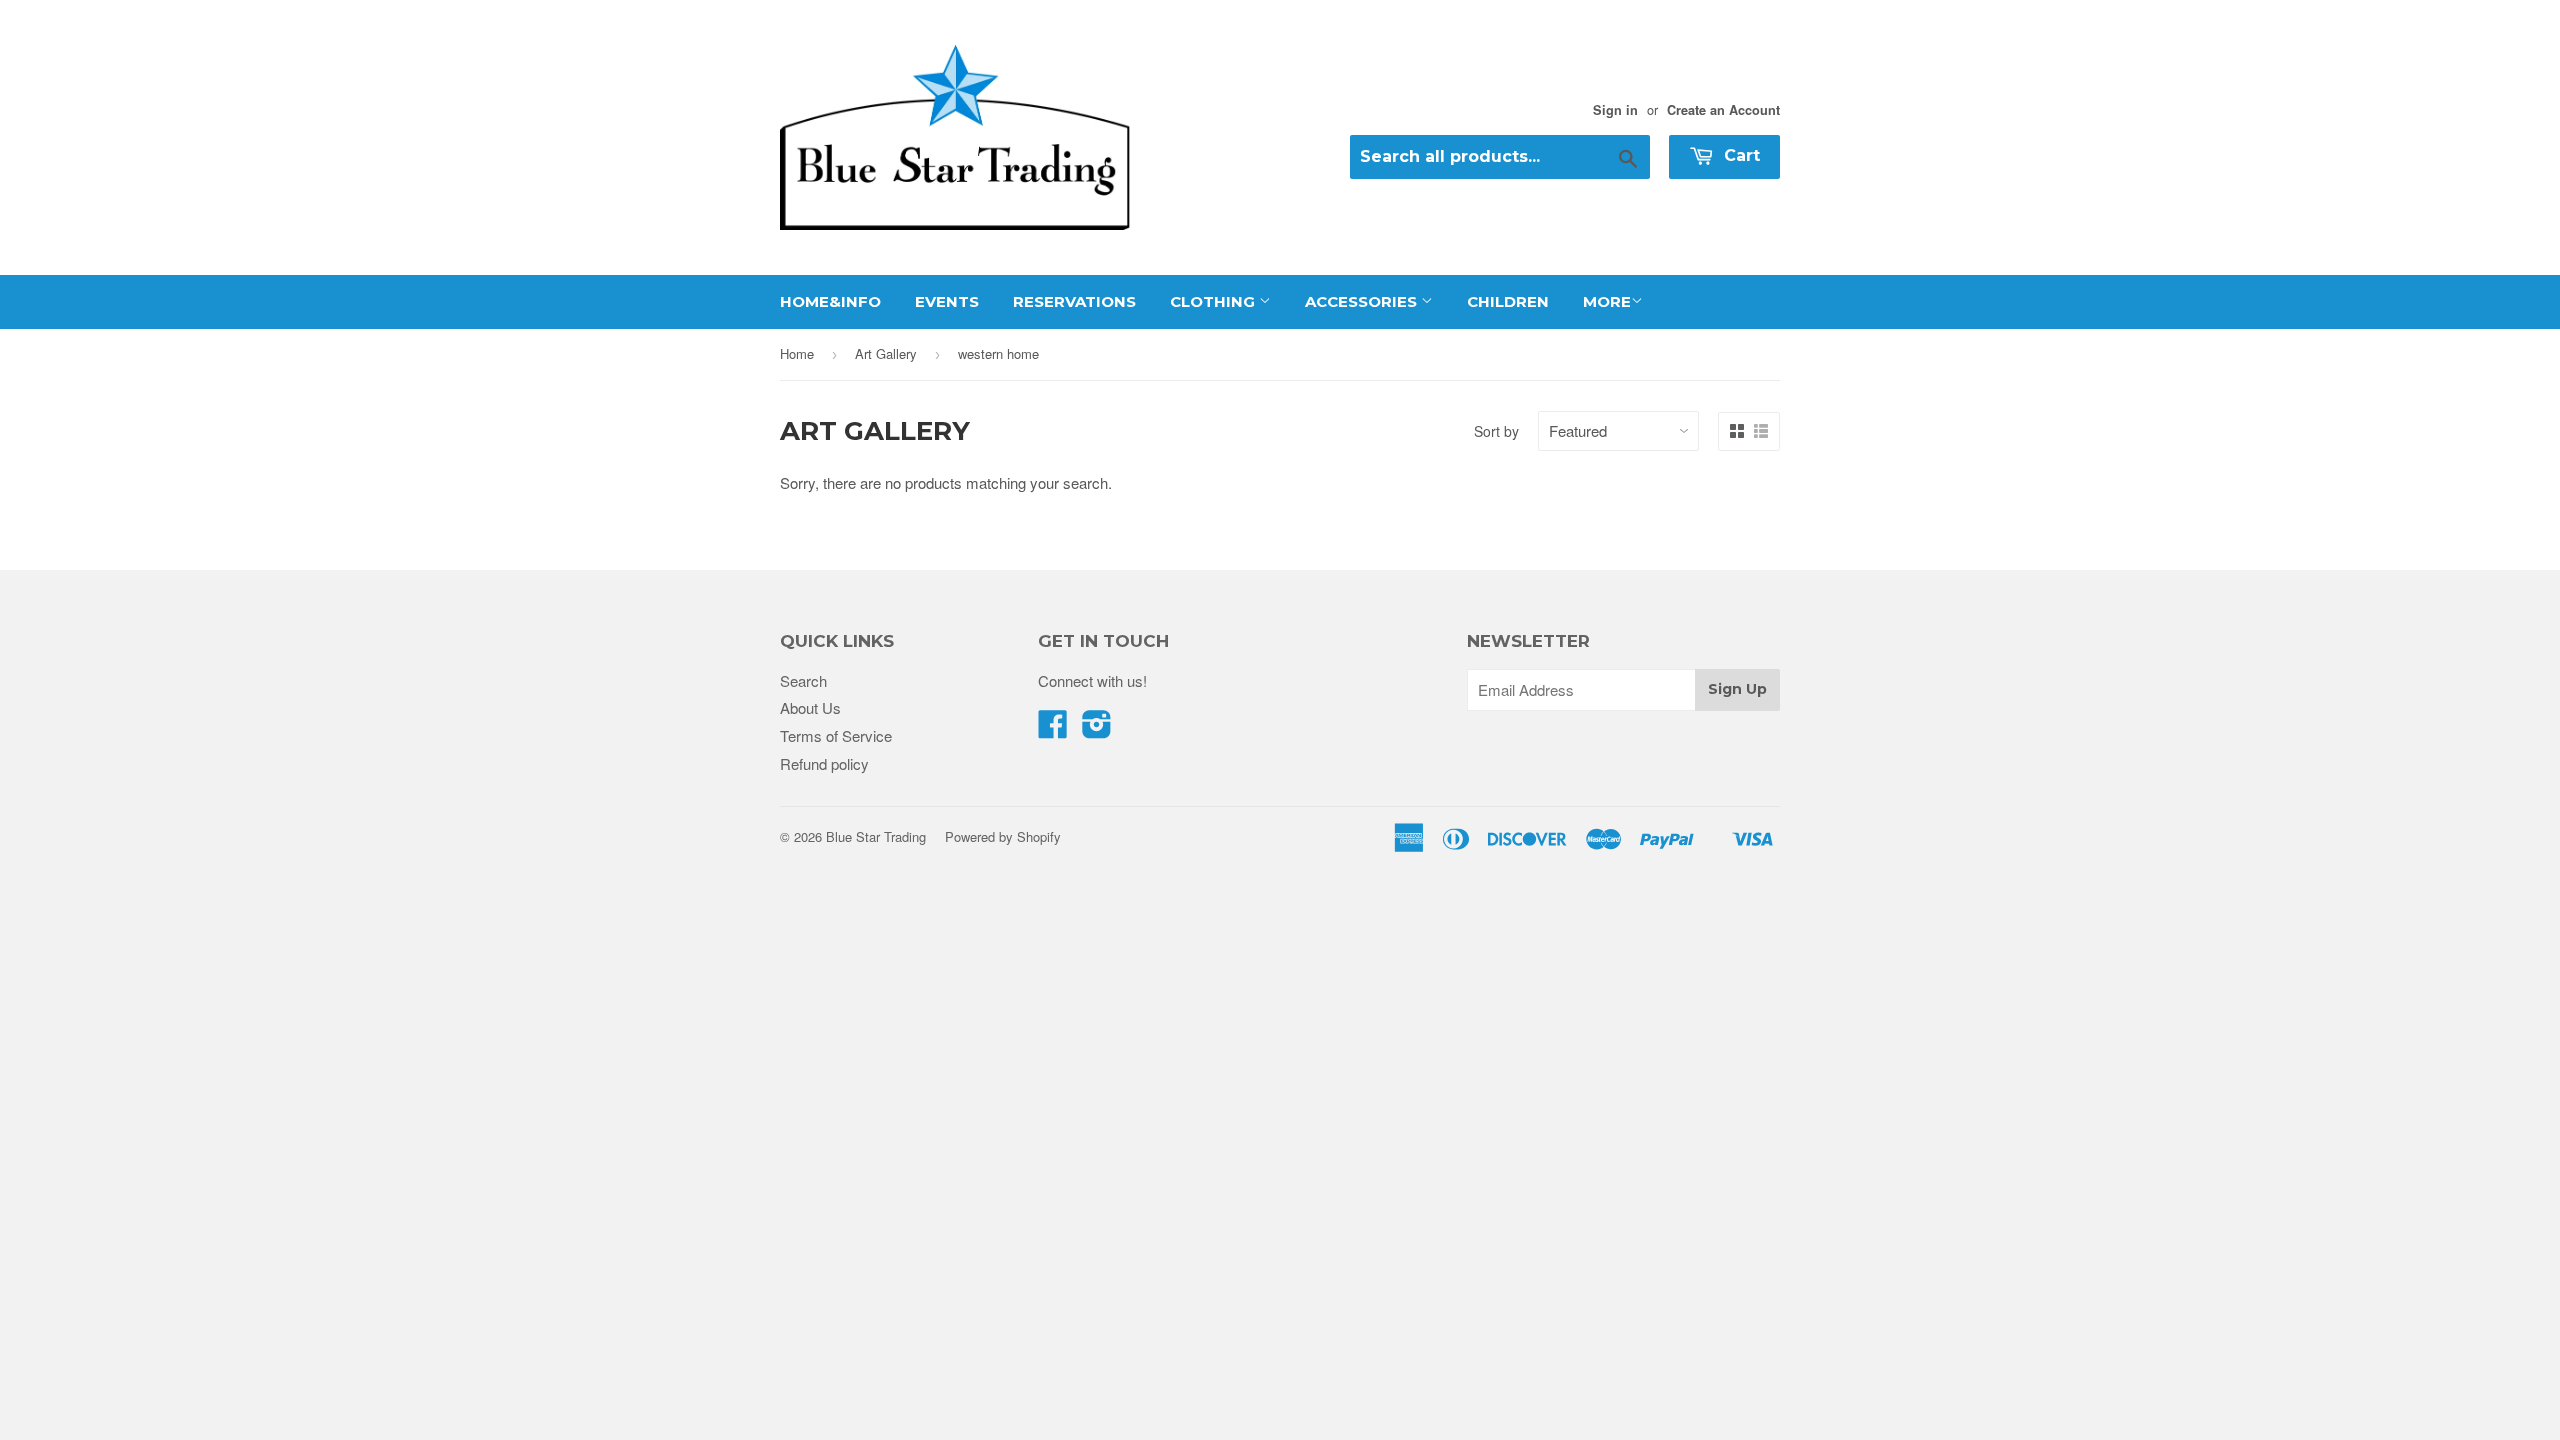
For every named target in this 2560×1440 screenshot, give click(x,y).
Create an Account (1723, 110)
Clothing (1214, 301)
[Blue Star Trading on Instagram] (1097, 729)
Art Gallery (886, 353)
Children (1508, 301)
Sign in (1615, 110)
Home (797, 353)
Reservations (1074, 301)
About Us (810, 707)
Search (803, 680)
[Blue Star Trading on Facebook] (1053, 729)
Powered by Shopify (1003, 836)
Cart (1739, 155)
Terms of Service (836, 735)
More (1607, 301)
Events (947, 301)
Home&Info (830, 301)
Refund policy (824, 763)
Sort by (1496, 431)
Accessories (1363, 301)
